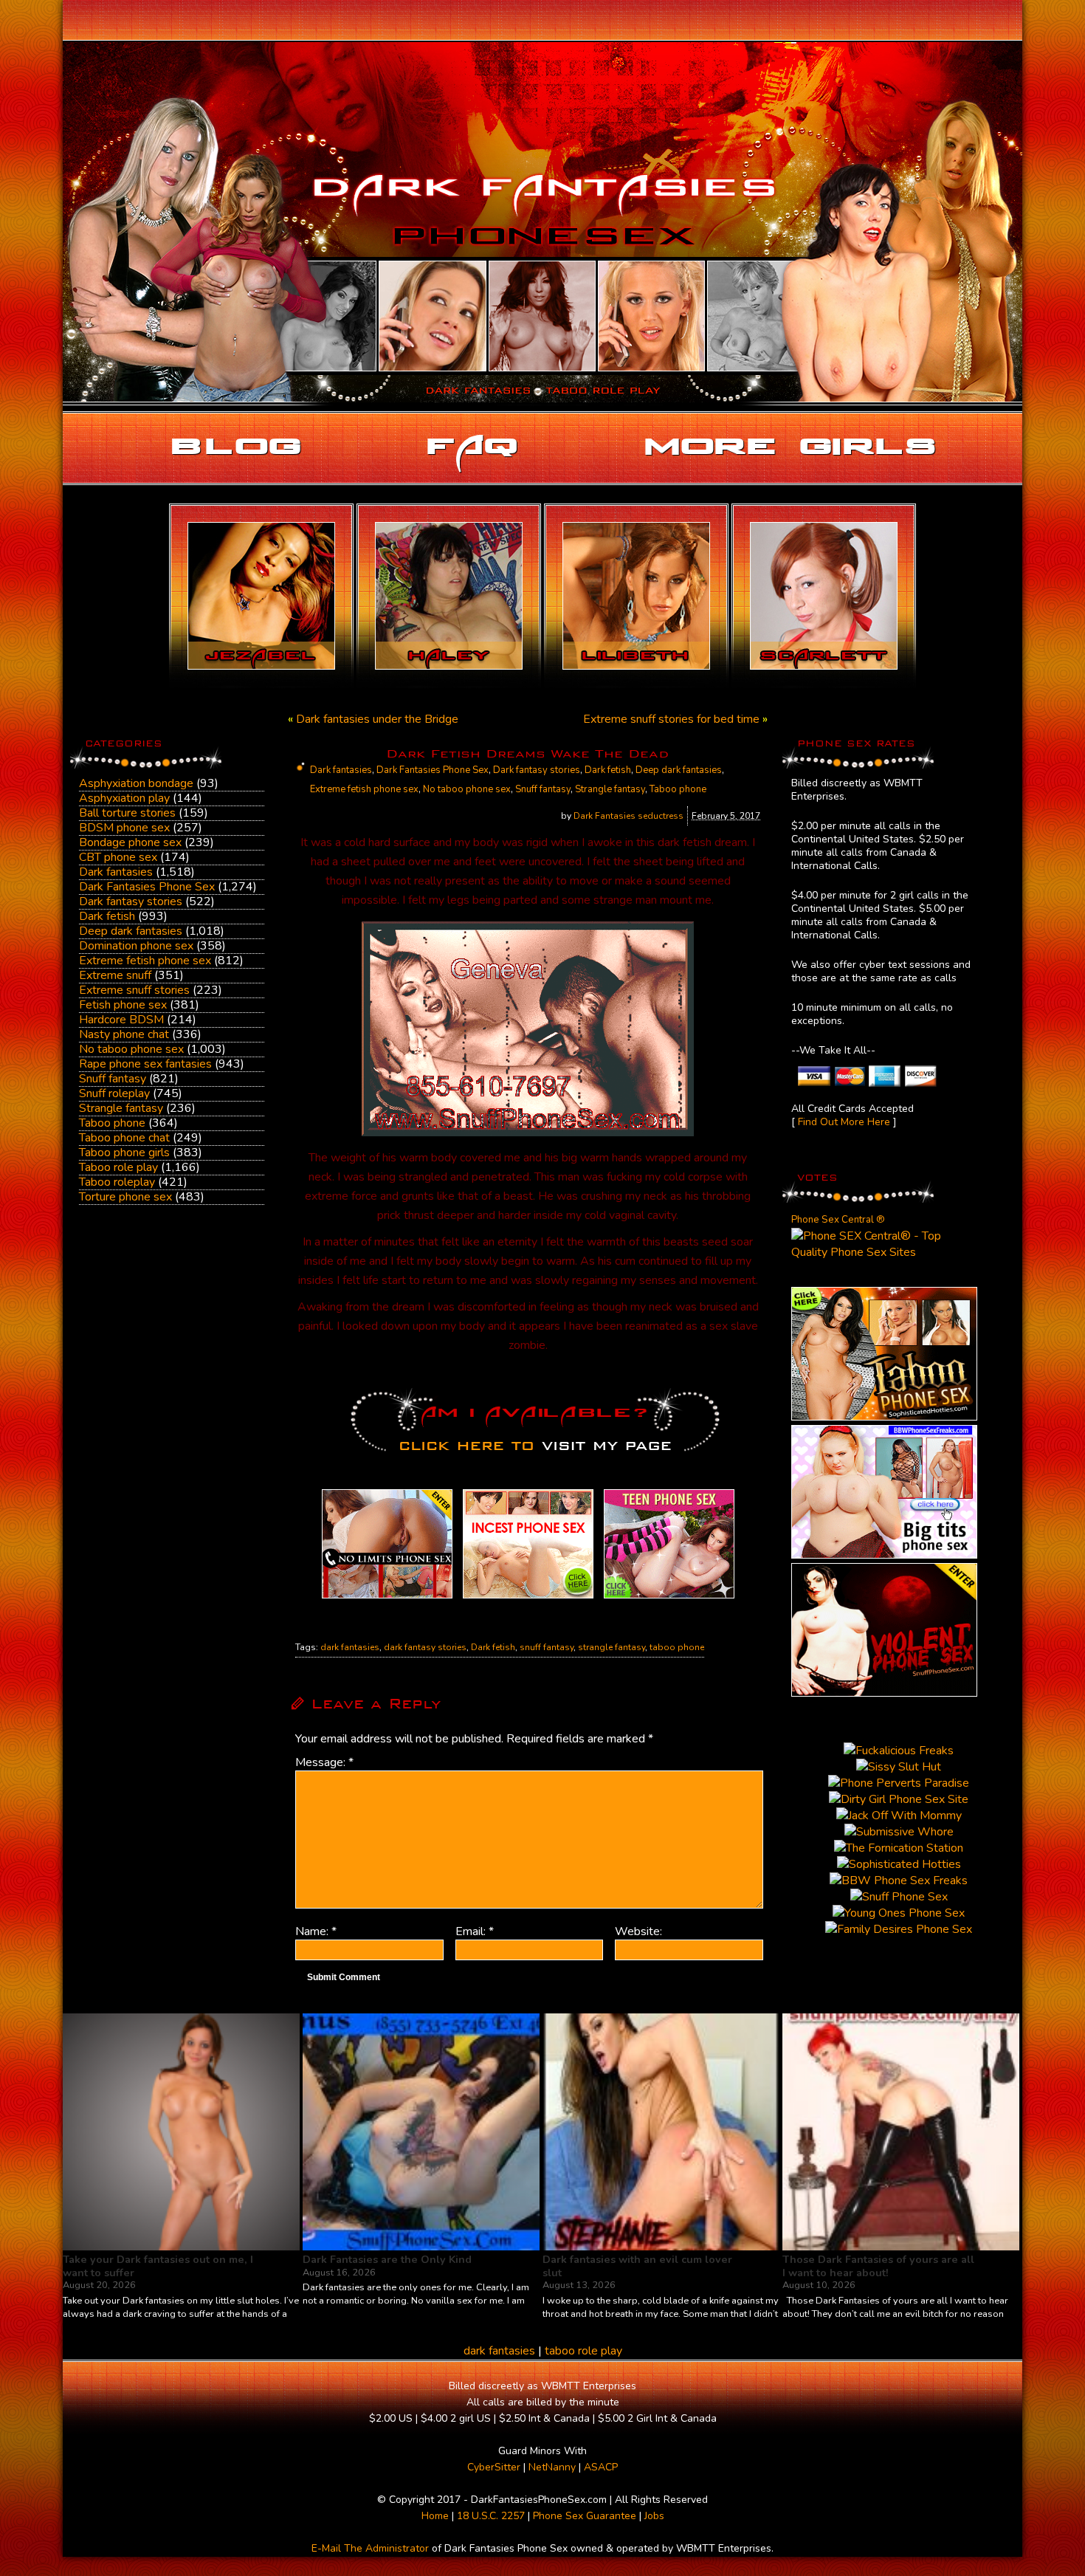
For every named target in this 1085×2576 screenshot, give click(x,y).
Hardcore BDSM (121, 1020)
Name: (316, 1931)
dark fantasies (350, 1647)
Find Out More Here (844, 1122)
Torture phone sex (125, 1197)
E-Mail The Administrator (370, 2548)
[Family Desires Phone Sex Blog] (528, 1598)
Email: (475, 1931)
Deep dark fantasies (131, 931)
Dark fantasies (116, 872)
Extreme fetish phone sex (145, 961)
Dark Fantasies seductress (628, 816)
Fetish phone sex (123, 1005)
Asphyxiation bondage (136, 783)
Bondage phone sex (130, 842)
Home (435, 2516)
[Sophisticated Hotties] (884, 1417)
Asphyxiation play (124, 798)
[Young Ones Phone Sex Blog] (669, 1598)
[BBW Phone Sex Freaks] (884, 1555)
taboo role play (583, 2351)
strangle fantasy (612, 1647)
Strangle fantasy (121, 1108)
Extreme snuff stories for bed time (671, 719)
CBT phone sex (118, 857)
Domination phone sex (136, 946)
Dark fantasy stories (131, 901)
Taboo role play (118, 1167)
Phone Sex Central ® (838, 1220)
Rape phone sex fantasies (145, 1064)
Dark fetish (107, 916)
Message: (324, 1762)
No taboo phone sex (131, 1049)
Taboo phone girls (124, 1153)
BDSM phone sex (124, 828)
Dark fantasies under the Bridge (377, 719)
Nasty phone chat (124, 1034)
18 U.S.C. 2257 (491, 2516)
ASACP (601, 2467)
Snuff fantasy (113, 1079)
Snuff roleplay (114, 1093)
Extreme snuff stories (134, 990)
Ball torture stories (127, 813)
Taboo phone (112, 1123)
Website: (638, 1931)
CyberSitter (494, 2467)
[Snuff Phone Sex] (884, 1693)
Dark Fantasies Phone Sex (147, 887)
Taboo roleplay (117, 1182)
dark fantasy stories (425, 1647)
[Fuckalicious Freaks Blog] (387, 1598)
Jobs (654, 2516)
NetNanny (552, 2467)
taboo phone (677, 1647)
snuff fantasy (547, 1647)
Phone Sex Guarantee (585, 2516)
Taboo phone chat (124, 1138)
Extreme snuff (115, 975)
